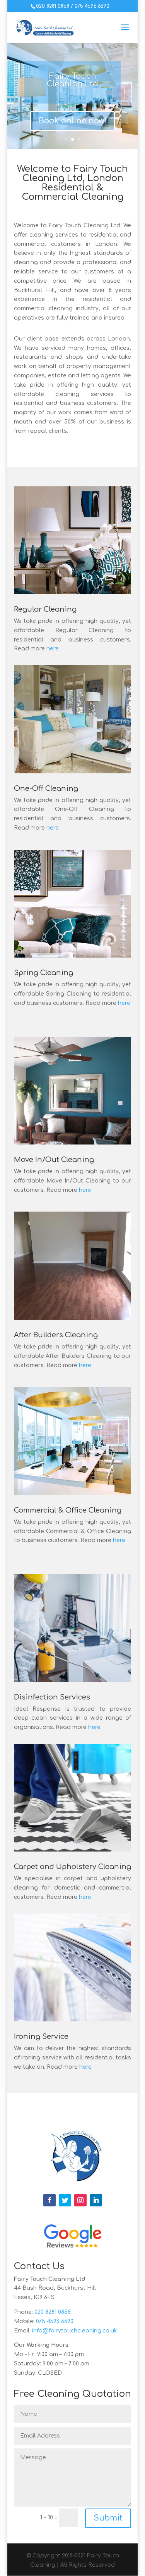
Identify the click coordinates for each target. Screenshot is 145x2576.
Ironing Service (41, 2037)
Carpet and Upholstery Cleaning (72, 1867)
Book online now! (72, 121)
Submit (108, 2518)
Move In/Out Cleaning (54, 1160)
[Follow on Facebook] (49, 2200)
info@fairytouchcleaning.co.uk (75, 2331)
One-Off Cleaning (46, 788)
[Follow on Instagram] (80, 2200)
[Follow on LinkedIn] (96, 2200)
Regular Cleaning (45, 609)
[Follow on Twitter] (65, 2200)
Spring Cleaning (43, 973)
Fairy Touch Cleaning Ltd (72, 80)
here (53, 649)
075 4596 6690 (92, 6)
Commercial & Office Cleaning (68, 1510)
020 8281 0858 (53, 6)
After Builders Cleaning (56, 1335)
